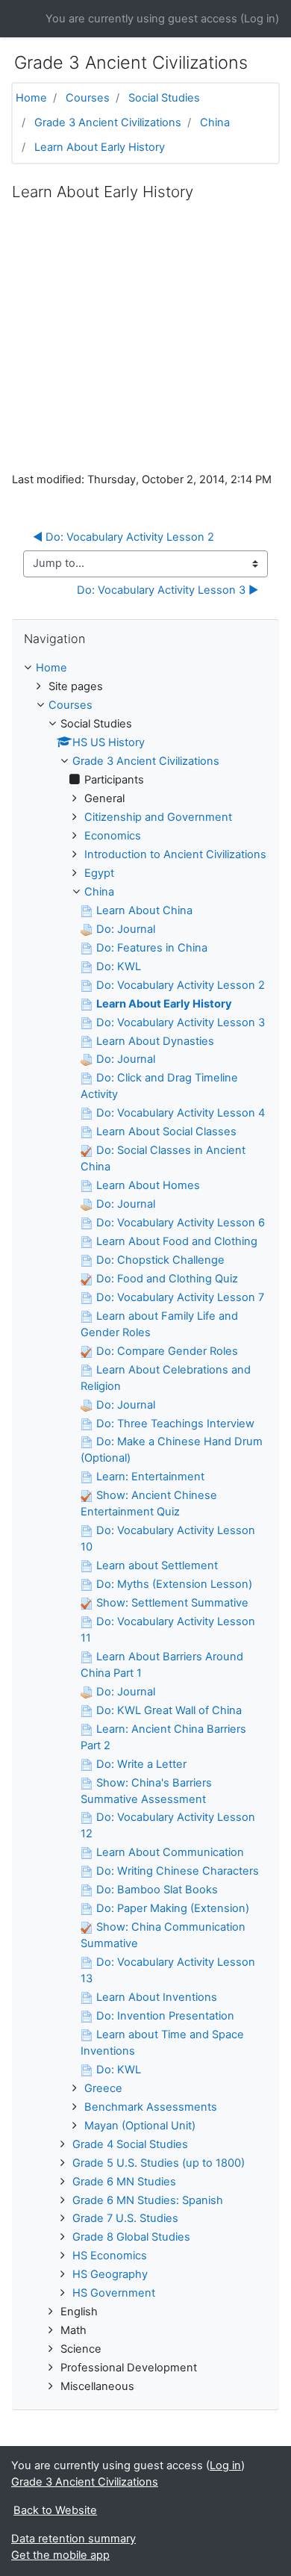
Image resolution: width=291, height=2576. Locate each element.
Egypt (99, 873)
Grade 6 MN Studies (124, 2182)
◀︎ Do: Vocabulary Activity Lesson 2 (123, 537)
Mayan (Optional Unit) (140, 2126)
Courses (88, 98)
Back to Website (55, 2510)
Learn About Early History (100, 147)
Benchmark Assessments (151, 2107)
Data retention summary (73, 2539)
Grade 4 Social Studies (130, 2144)
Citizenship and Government (158, 817)
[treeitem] (145, 668)
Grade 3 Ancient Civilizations (108, 122)
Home (31, 98)
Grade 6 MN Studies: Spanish (148, 2200)
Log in (260, 19)
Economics (113, 836)
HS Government (114, 2293)
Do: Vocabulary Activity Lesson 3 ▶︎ (168, 590)
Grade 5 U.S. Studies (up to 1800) (159, 2163)
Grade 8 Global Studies (131, 2237)
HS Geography (110, 2274)
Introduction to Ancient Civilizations (175, 854)
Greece (103, 2088)
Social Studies (164, 98)
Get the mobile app (60, 2555)
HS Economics (110, 2256)
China (215, 122)
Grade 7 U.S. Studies (125, 2218)
